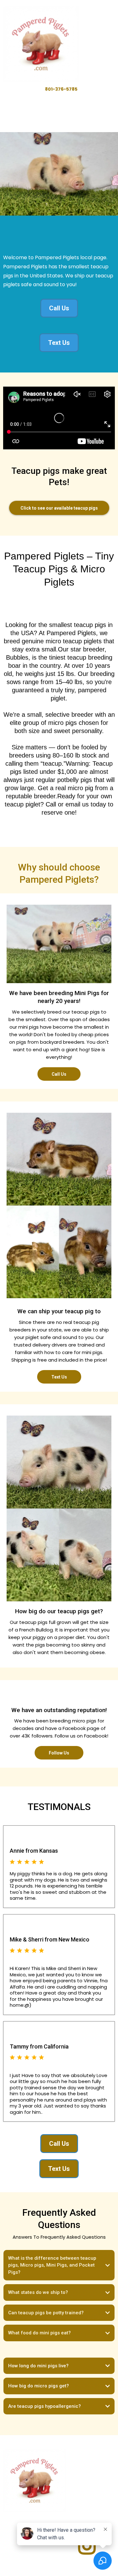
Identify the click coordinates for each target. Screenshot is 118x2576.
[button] (98, 44)
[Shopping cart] (112, 44)
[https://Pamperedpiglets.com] (41, 44)
